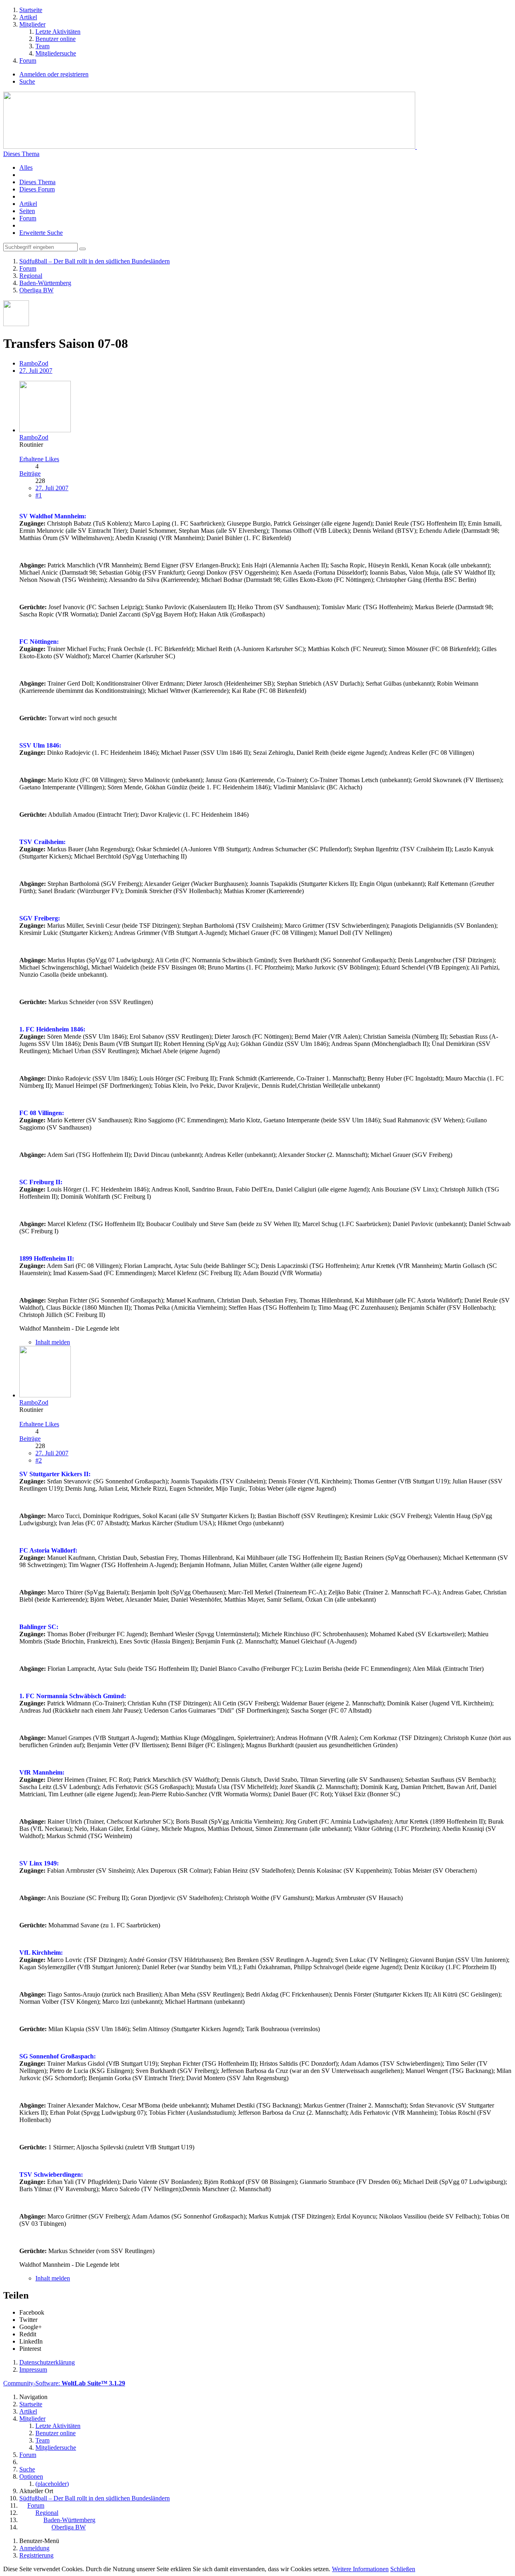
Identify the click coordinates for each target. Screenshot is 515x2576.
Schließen (403, 2569)
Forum (28, 218)
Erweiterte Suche (41, 233)
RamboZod (34, 363)
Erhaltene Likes (39, 459)
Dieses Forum (37, 189)
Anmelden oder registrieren (54, 74)
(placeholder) (52, 2484)
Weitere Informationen (360, 2569)
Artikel (28, 204)
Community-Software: (64, 2383)
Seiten (27, 211)
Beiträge (30, 473)
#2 (39, 1460)
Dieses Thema (21, 154)
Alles (26, 167)
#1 (39, 495)
